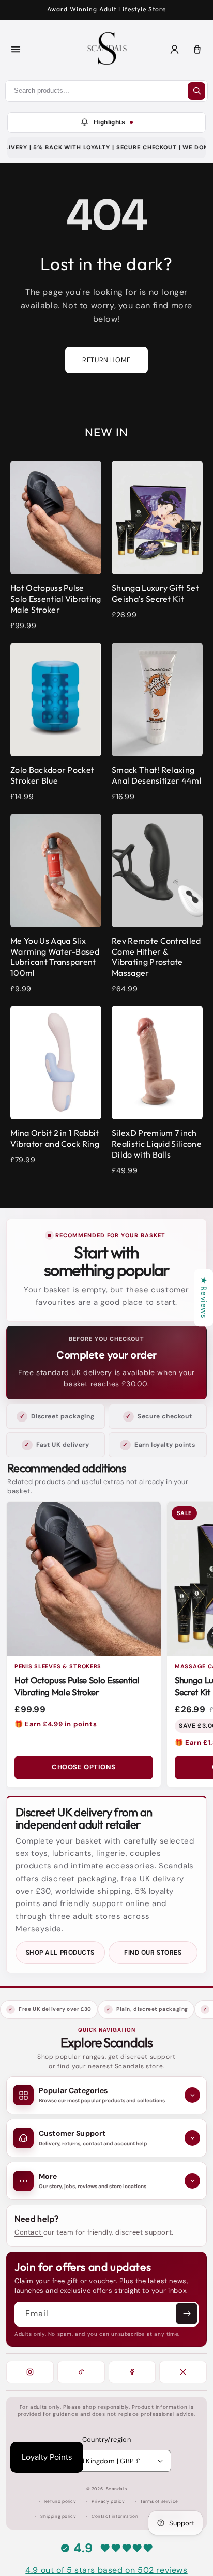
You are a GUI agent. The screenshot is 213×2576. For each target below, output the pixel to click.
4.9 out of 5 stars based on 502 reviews (106, 2570)
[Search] (196, 91)
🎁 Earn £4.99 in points (56, 1724)
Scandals (117, 2489)
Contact (29, 2232)
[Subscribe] (187, 2314)
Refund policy (60, 2501)
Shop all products (60, 1953)
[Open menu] (16, 50)
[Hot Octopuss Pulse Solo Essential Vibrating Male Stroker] (84, 1579)
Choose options (83, 1767)
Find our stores (153, 1953)
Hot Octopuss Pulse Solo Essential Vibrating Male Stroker (77, 1686)
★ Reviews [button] (204, 1298)
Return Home (106, 360)
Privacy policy (108, 2501)
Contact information (115, 2516)
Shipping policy (58, 2516)
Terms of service (159, 2501)
